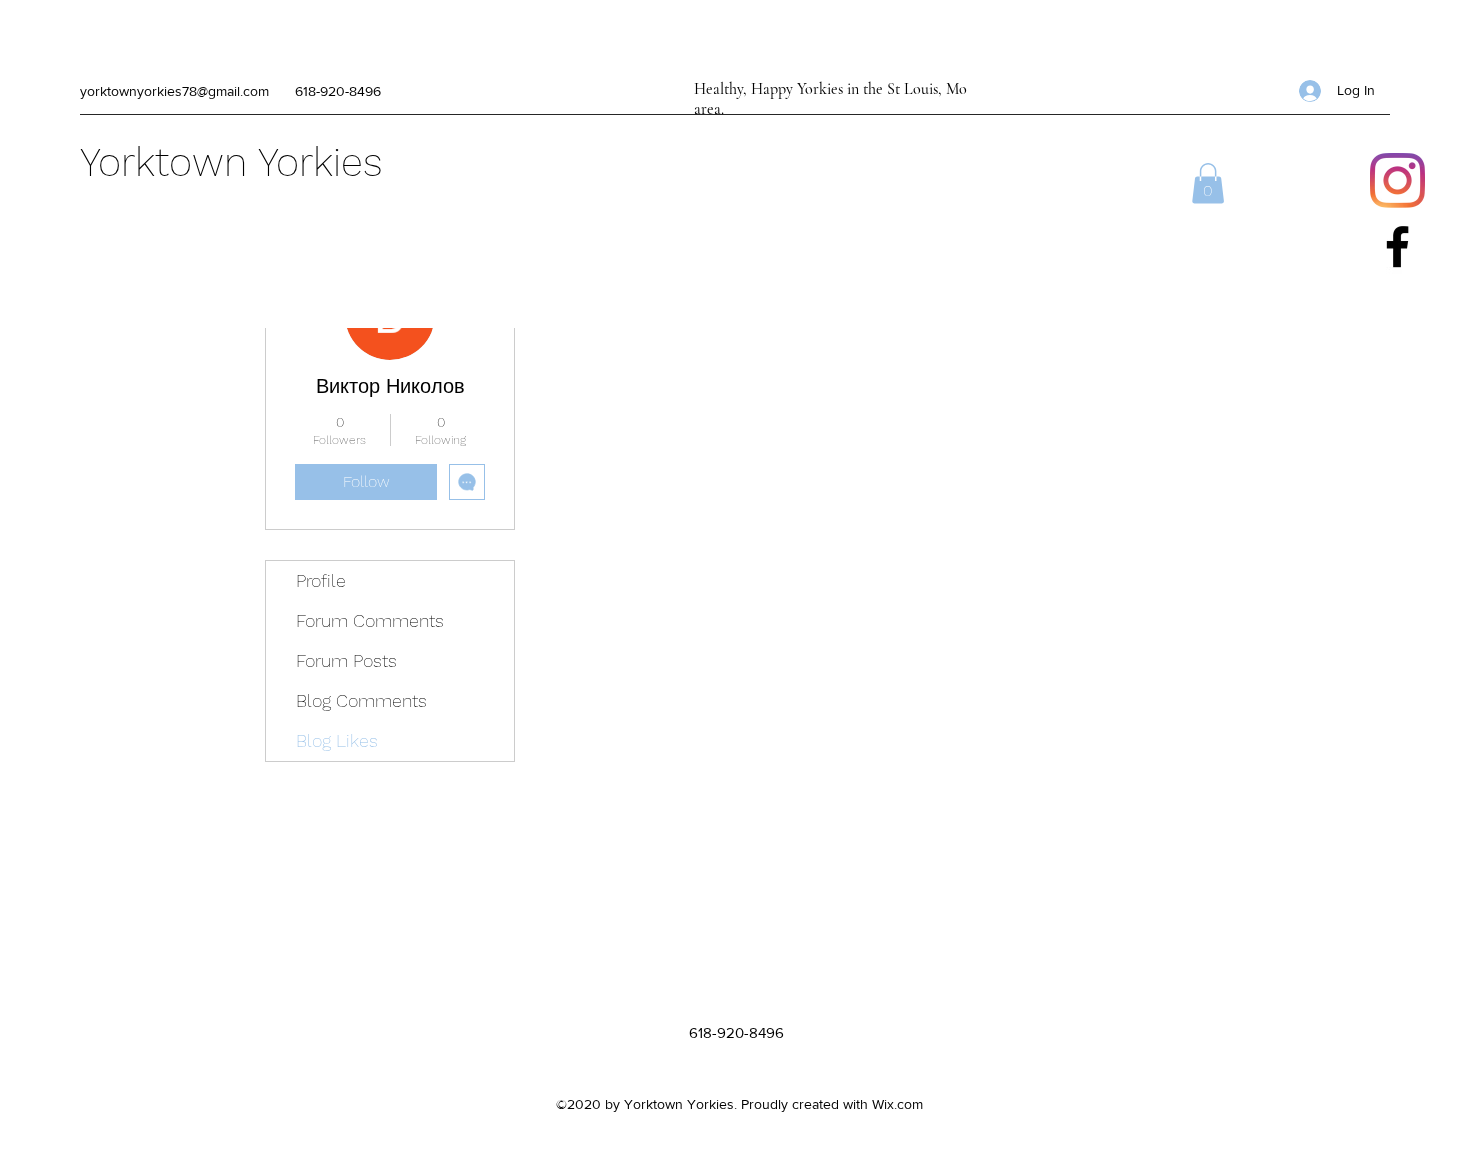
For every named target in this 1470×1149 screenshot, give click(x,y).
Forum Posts (346, 660)
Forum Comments (370, 620)
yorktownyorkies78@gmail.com (174, 91)
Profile (321, 580)
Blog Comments (361, 700)
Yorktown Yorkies (231, 162)
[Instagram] (1397, 180)
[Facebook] (1397, 246)
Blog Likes (337, 740)
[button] (1208, 183)
